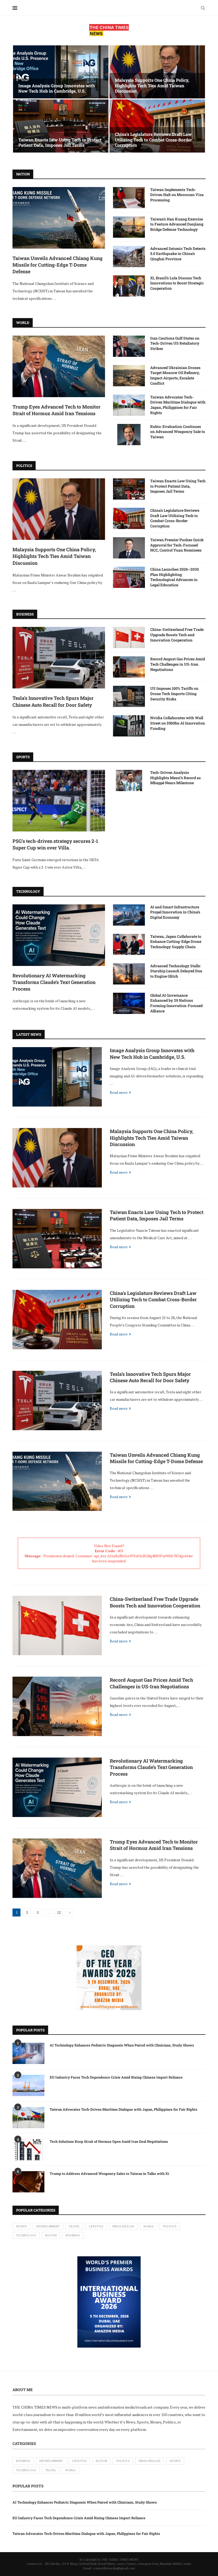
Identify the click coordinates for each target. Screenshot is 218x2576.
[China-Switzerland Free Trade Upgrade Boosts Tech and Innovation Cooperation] (129, 638)
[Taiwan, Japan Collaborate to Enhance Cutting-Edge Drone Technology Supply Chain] (129, 944)
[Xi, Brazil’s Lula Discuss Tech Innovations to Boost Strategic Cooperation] (129, 286)
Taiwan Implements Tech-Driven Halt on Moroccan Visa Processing (177, 195)
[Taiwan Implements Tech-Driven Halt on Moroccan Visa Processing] (129, 198)
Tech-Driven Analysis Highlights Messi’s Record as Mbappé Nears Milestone (175, 778)
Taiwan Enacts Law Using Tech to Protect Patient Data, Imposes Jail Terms (60, 142)
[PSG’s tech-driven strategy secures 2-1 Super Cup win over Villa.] (59, 801)
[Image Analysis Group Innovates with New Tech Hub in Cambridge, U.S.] (61, 72)
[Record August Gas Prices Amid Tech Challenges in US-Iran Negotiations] (129, 667)
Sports (22, 2226)
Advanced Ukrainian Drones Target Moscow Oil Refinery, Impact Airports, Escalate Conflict (175, 375)
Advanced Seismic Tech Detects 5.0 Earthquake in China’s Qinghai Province (178, 254)
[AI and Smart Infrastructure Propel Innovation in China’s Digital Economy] (129, 915)
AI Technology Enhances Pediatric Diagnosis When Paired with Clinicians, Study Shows (122, 2045)
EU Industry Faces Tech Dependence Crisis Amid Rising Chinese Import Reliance (116, 2077)
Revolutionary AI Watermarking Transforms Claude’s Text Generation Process (54, 982)
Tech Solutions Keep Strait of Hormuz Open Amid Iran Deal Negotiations (109, 2141)
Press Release (123, 2226)
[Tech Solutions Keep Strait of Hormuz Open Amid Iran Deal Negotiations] (28, 2150)
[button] (22, 99)
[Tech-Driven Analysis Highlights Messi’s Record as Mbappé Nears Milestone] (129, 780)
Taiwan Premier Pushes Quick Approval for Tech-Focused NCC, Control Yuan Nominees (177, 545)
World (149, 2226)
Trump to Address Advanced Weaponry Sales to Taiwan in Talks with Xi (109, 2174)
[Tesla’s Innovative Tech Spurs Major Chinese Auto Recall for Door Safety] (59, 658)
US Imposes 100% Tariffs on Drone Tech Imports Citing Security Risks (174, 693)
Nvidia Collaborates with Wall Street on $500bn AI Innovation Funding (178, 723)
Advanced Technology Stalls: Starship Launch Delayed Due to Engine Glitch (176, 971)
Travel (74, 2226)
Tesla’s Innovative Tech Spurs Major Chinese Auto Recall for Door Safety (53, 701)
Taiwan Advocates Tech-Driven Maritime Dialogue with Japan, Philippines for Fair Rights (178, 405)
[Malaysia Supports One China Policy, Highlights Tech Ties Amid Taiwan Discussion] (157, 72)
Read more (119, 1092)
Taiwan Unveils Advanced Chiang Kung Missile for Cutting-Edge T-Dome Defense (58, 265)
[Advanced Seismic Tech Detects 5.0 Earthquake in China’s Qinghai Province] (129, 257)
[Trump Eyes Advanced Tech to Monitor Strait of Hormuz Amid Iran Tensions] (59, 366)
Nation (51, 2235)
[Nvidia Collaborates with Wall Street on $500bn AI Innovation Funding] (129, 726)
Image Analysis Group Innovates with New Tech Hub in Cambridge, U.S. (57, 88)
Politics (170, 2226)
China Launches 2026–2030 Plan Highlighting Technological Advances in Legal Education (175, 577)
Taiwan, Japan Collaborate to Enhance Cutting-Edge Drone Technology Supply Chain (176, 942)
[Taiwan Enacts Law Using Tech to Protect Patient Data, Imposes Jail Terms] (61, 126)
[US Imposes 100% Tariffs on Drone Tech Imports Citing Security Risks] (129, 696)
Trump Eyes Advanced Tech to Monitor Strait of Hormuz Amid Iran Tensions (56, 410)
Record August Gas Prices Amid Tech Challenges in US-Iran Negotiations (178, 664)
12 (59, 1912)
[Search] (203, 8)
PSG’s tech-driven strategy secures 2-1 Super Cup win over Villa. (55, 844)
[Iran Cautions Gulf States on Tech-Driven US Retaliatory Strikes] (129, 346)
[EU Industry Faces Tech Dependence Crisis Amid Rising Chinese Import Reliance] (28, 2085)
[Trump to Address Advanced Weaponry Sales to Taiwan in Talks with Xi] (28, 2182)
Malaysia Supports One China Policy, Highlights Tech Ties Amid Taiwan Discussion (152, 86)
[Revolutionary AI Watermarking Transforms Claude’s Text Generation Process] (59, 935)
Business (73, 2235)
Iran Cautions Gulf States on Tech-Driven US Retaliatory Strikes (175, 343)
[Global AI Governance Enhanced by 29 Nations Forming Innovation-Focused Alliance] (129, 1003)
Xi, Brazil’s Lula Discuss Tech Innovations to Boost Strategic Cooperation (177, 283)
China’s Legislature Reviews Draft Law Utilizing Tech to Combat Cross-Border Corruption (153, 140)
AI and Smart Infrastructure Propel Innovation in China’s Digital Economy (175, 912)
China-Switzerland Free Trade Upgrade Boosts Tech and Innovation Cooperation (177, 635)
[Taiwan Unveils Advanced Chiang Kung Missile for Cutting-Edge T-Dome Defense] (59, 218)
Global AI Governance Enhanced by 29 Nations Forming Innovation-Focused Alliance (176, 1003)
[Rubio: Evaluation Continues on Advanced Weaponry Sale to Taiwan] (129, 435)
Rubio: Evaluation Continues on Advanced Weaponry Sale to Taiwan (178, 432)
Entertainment (48, 2226)
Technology (26, 2235)
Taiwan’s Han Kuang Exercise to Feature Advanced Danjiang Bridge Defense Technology (177, 224)
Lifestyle (96, 2226)
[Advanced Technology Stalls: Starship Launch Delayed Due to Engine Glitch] (129, 974)
